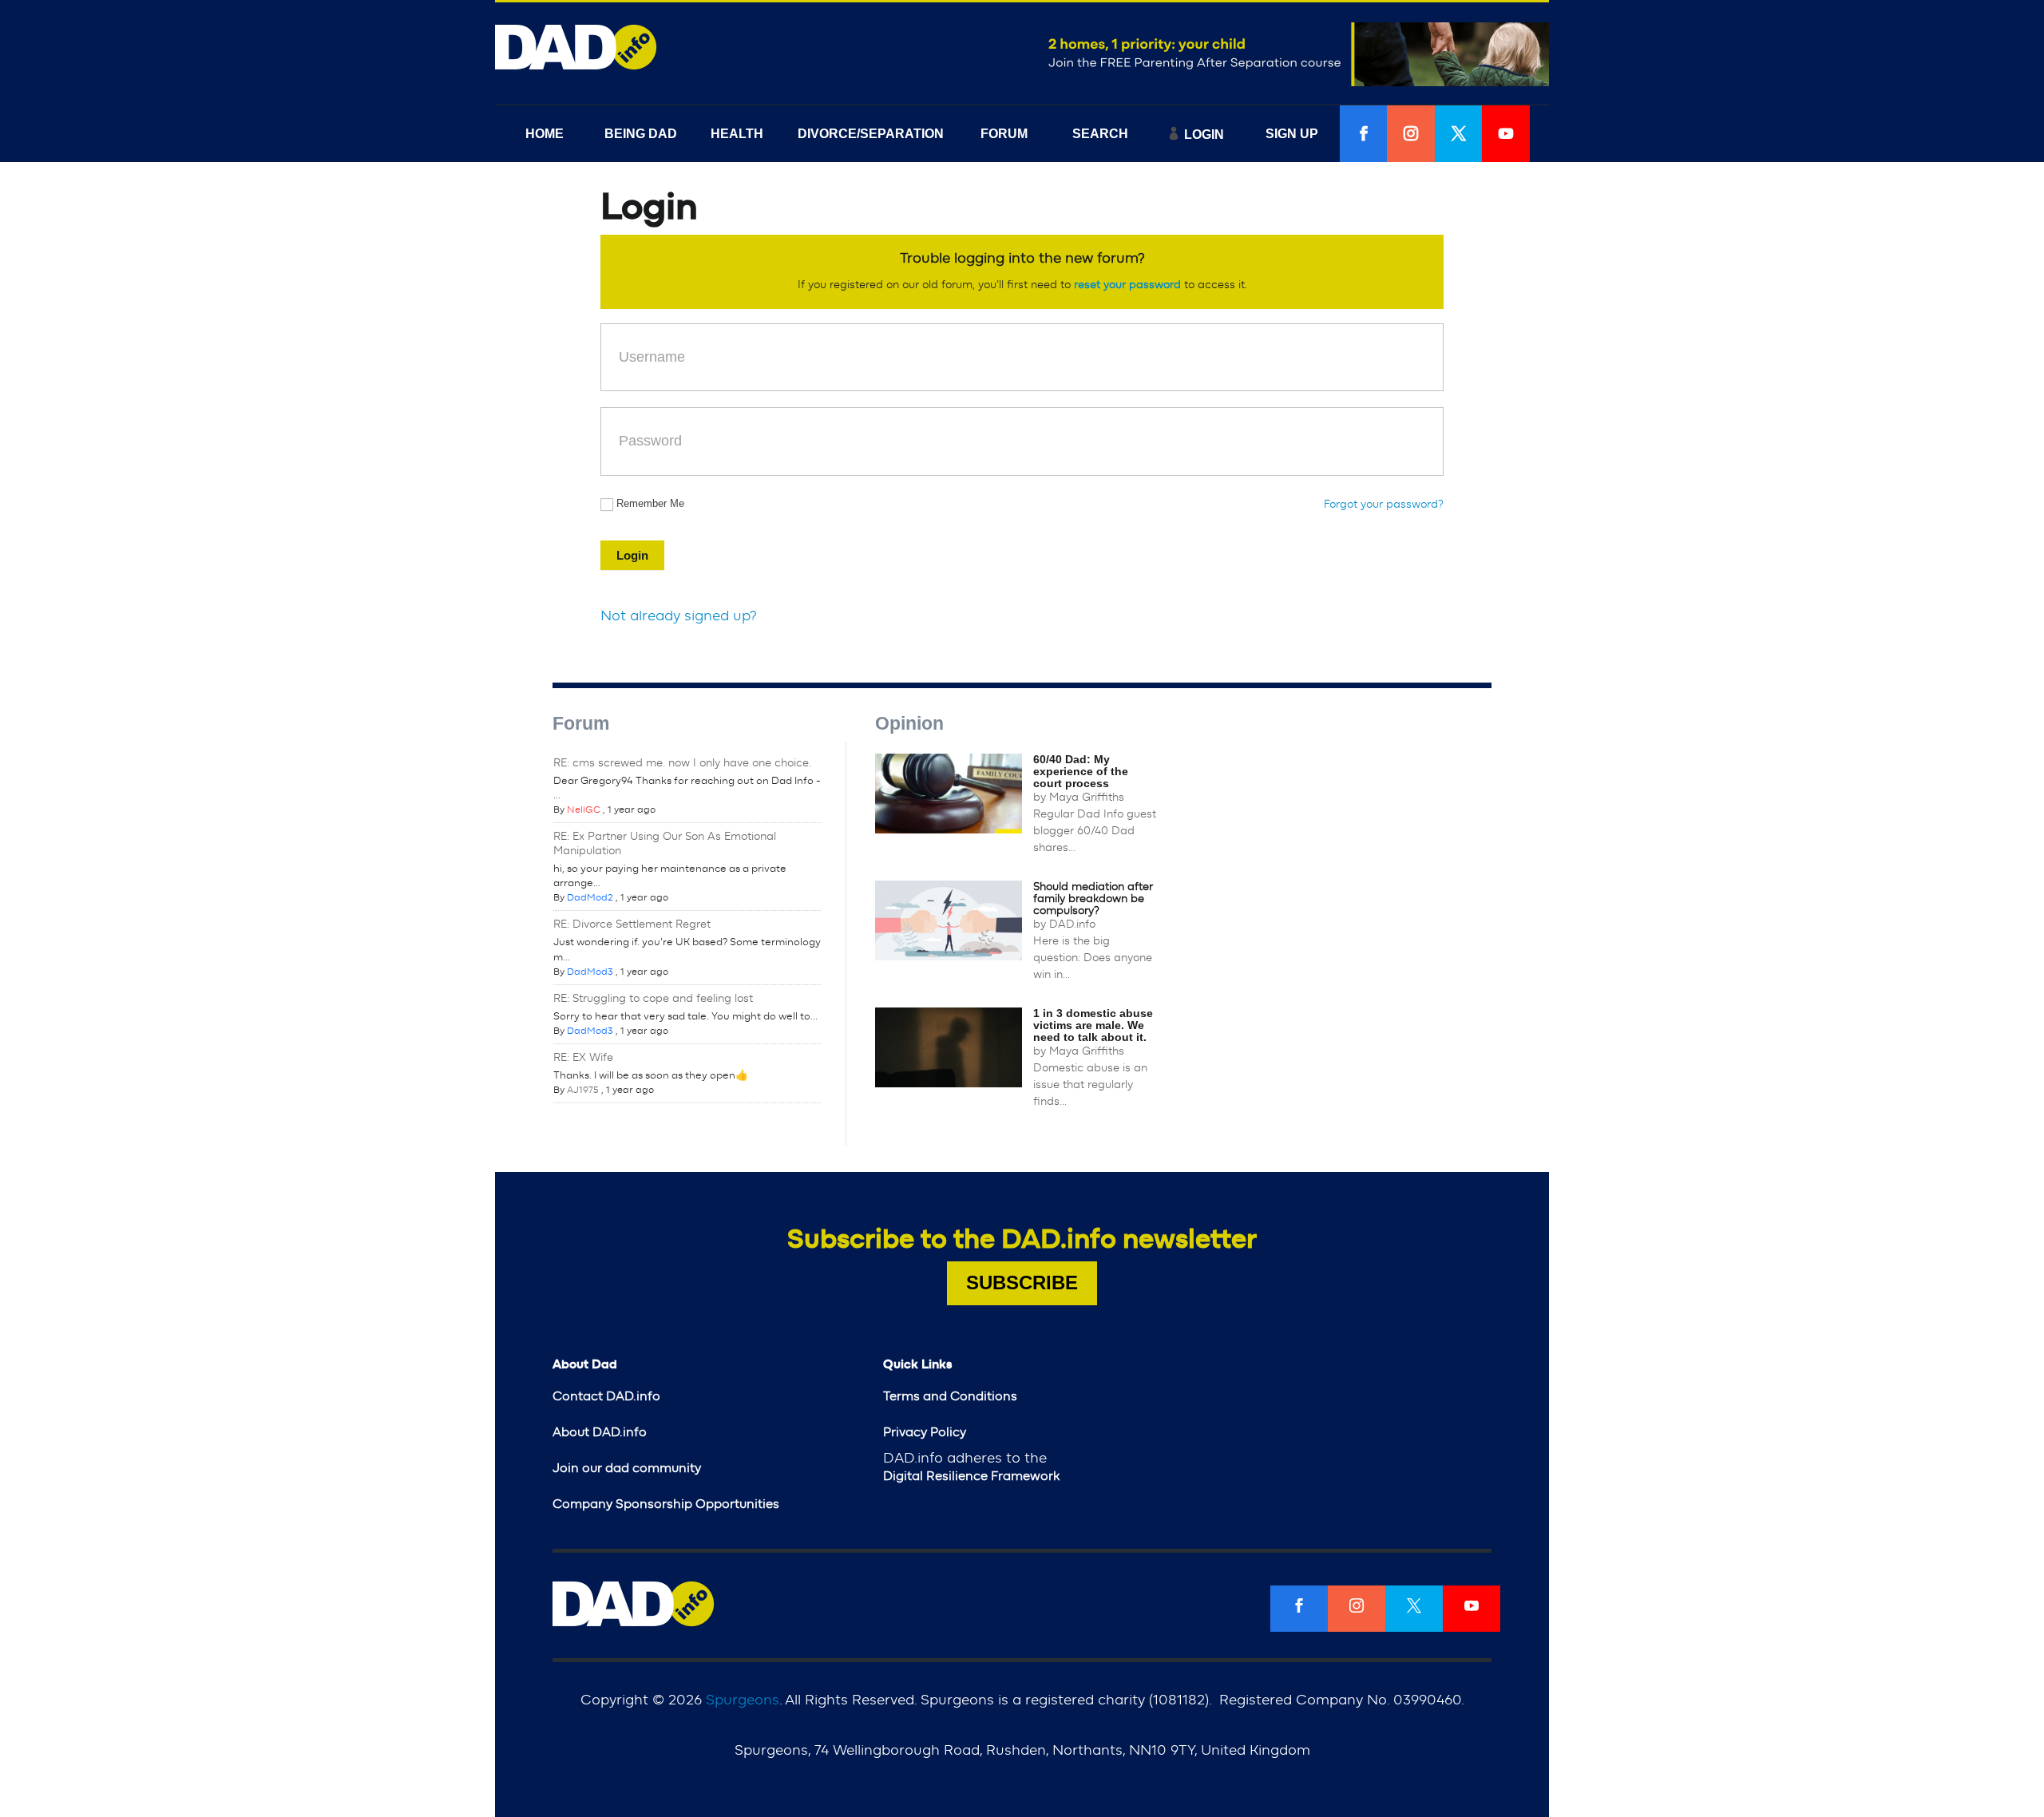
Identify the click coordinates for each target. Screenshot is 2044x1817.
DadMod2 (590, 897)
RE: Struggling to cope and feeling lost (653, 999)
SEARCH (1100, 134)
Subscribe (1022, 1283)
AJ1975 (583, 1090)
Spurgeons (743, 1700)
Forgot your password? (1384, 505)
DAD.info (1072, 924)
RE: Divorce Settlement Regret (632, 924)
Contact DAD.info (606, 1396)
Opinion (909, 723)
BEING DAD (641, 134)
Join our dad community (627, 1468)
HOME (545, 134)
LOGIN (1204, 135)
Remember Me (650, 503)
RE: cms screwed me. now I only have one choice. (682, 763)
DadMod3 (590, 972)
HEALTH (737, 134)
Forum (581, 723)
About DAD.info (600, 1432)
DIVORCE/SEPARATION (871, 134)
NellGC (584, 810)
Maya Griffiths (1087, 798)
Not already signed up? (679, 616)
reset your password (1127, 285)
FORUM (1004, 134)
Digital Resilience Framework (971, 1476)
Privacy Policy (925, 1432)
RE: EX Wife (583, 1058)
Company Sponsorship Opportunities (666, 1504)
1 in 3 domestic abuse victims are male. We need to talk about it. (1093, 1025)
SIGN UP (1292, 134)
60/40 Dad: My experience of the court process (1081, 771)
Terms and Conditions (950, 1396)
